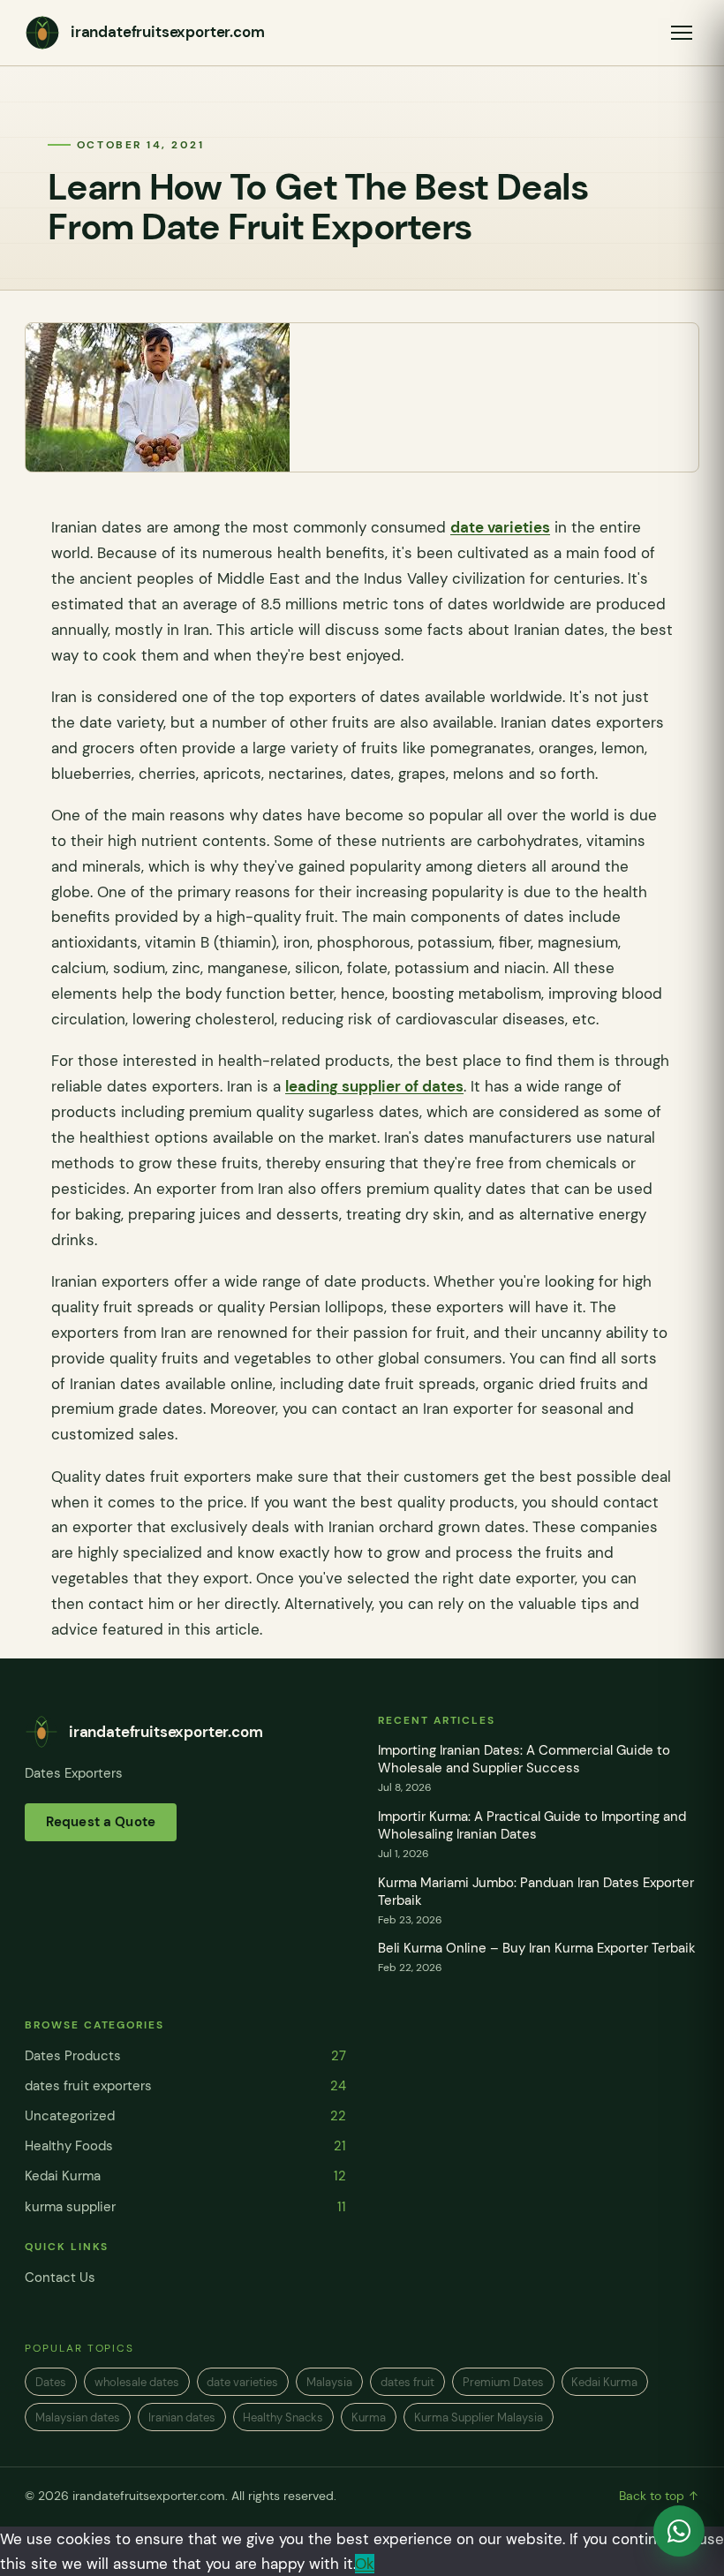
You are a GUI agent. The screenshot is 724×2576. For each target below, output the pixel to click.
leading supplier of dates (374, 1086)
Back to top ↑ (659, 2496)
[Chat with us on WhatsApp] (679, 2531)
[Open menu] (682, 33)
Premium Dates (503, 2382)
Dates (51, 2382)
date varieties (500, 527)
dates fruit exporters (185, 2086)
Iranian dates (182, 2417)
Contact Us (60, 2278)
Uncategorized (185, 2116)
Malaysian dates (78, 2417)
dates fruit (407, 2382)
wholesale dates (137, 2382)
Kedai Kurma (185, 2176)
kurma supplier (185, 2207)
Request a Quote (101, 1822)
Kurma (369, 2417)
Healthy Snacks (283, 2417)
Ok (365, 2564)
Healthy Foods (185, 2146)
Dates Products (185, 2056)
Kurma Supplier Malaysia (479, 2417)
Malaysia (329, 2382)
